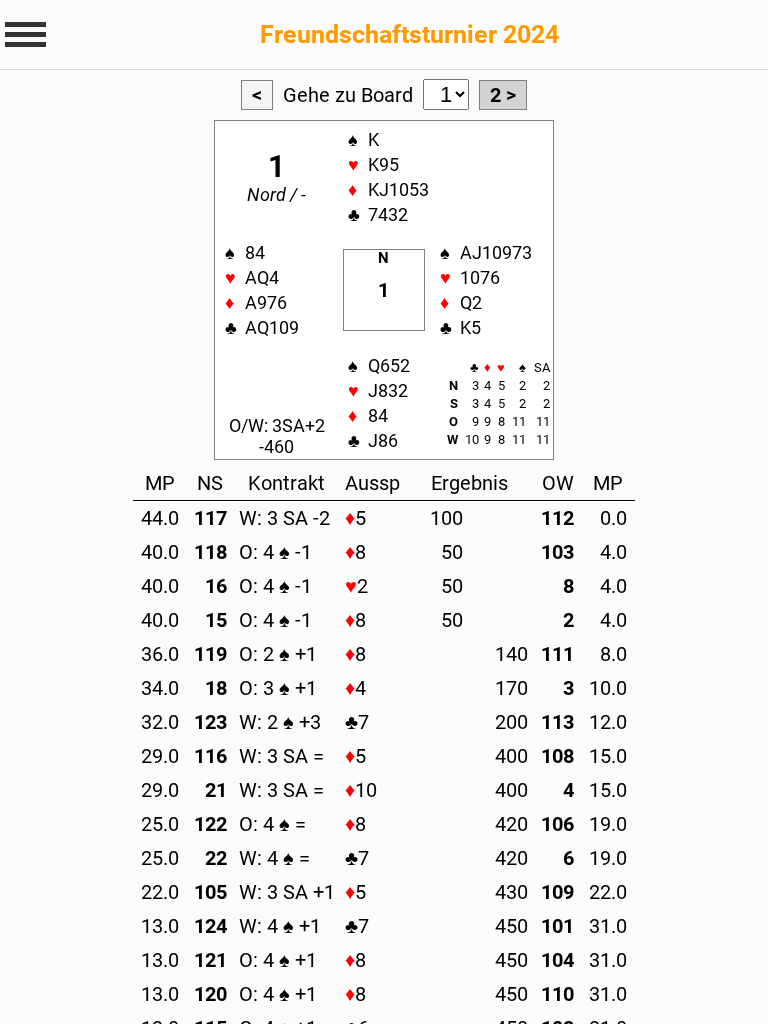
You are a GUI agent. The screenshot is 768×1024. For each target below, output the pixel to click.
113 (557, 722)
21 (216, 790)
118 (210, 552)
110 (557, 994)
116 (210, 756)
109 (557, 892)
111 (557, 654)
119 (210, 654)
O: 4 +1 (278, 960)
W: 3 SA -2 (284, 518)
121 (210, 960)
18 (216, 688)
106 (557, 824)
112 (557, 518)
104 (557, 960)
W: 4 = (274, 858)
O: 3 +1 (278, 688)
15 (216, 620)
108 (557, 756)
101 (557, 926)
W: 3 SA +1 (287, 892)
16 (216, 586)
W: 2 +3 (280, 722)
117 (210, 518)
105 (210, 892)
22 (216, 858)
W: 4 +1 (280, 926)
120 (210, 994)
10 (361, 790)
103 (557, 552)
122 (210, 824)
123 (210, 722)
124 (210, 926)
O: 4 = (272, 824)
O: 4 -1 (275, 552)
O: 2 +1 (278, 654)
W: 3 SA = (281, 756)
